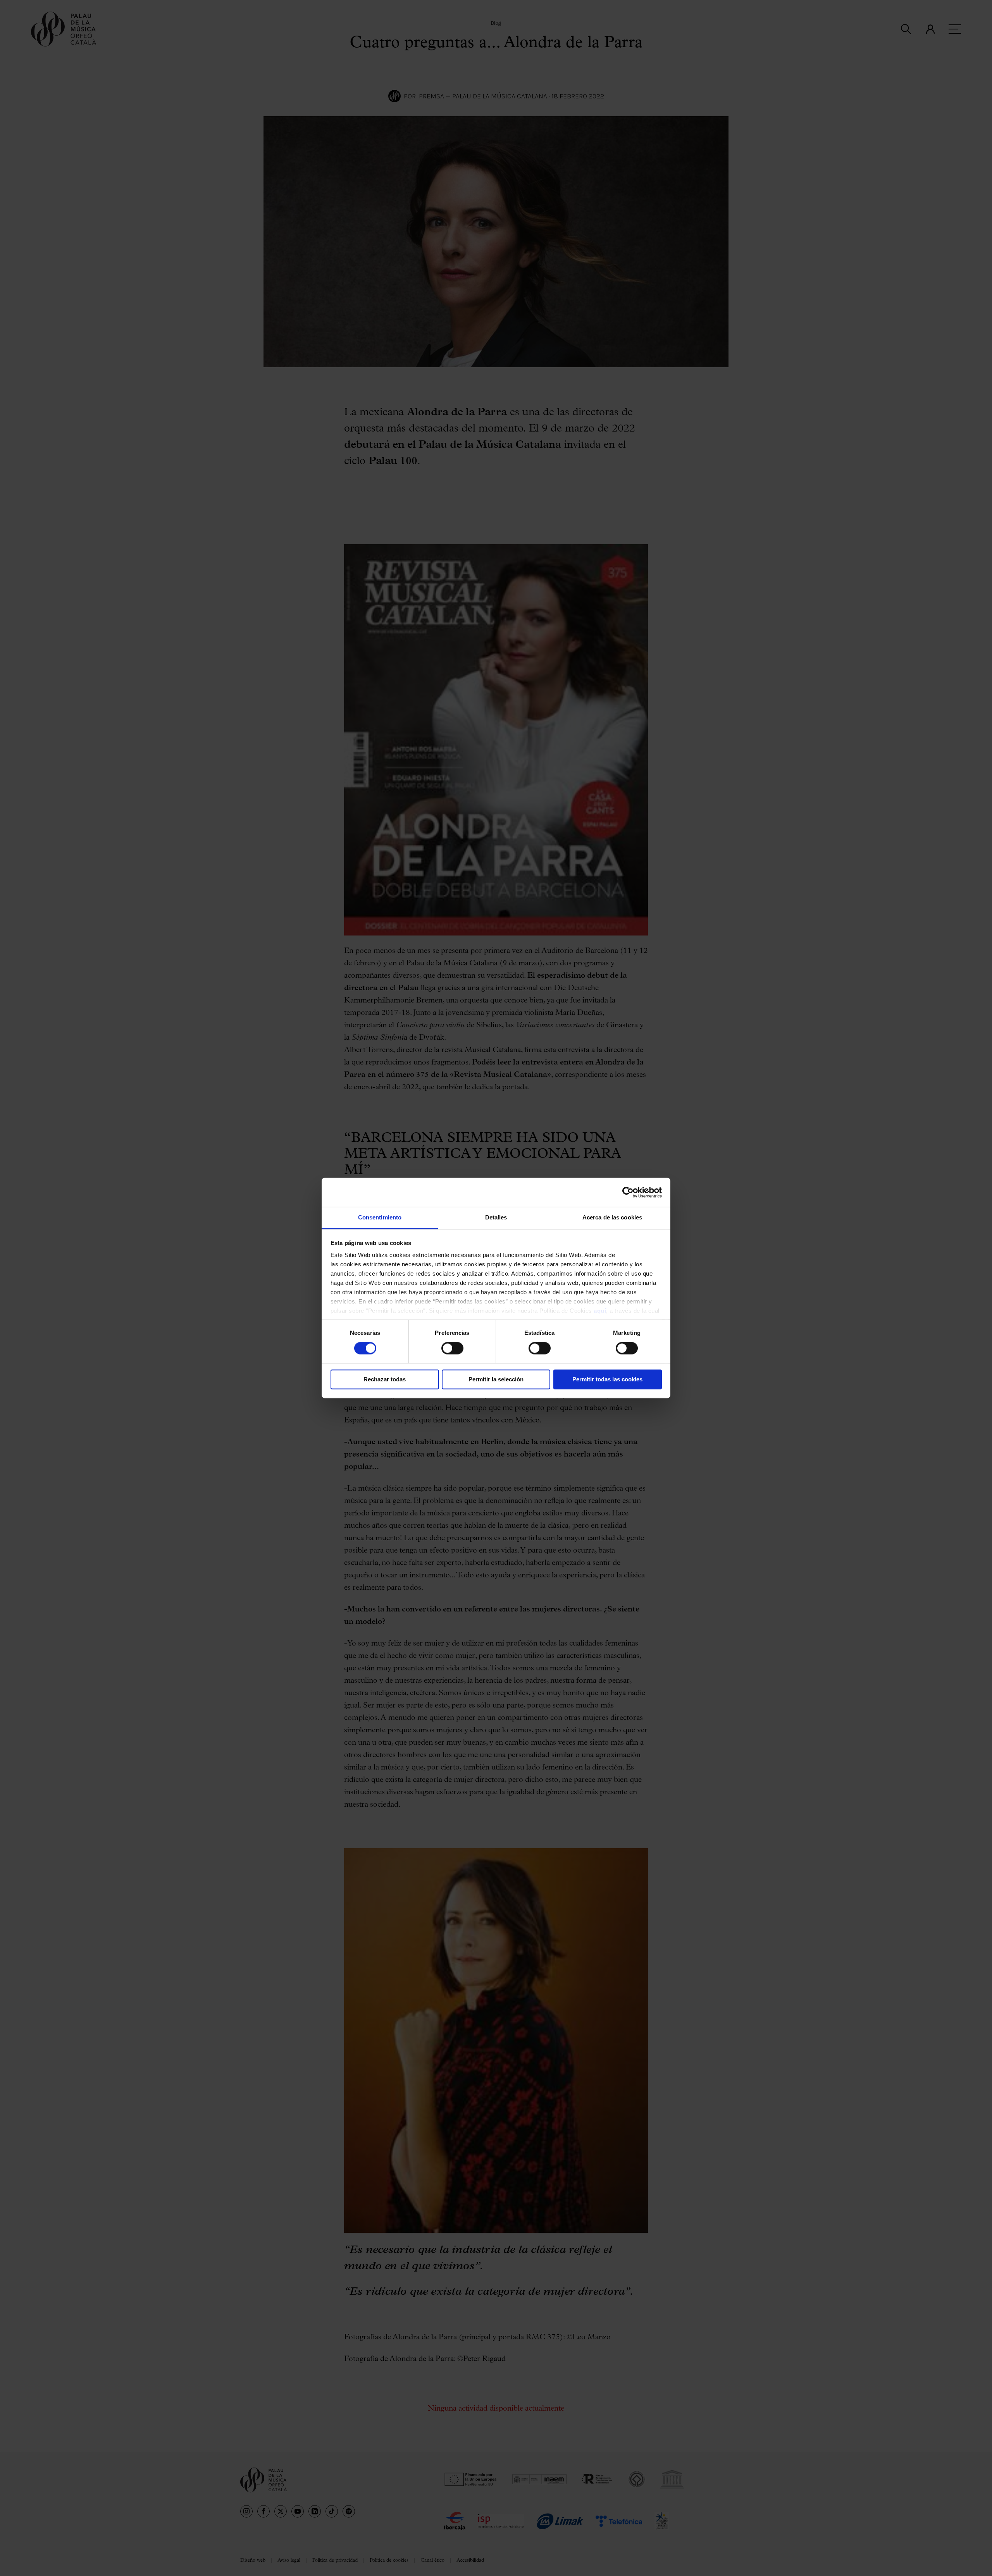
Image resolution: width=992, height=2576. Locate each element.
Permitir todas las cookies (607, 1379)
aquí (600, 1311)
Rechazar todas (385, 1379)
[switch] (452, 1348)
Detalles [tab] (496, 1217)
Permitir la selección (496, 1379)
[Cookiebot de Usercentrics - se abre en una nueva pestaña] (628, 1192)
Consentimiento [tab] (380, 1217)
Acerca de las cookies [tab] (612, 1217)
